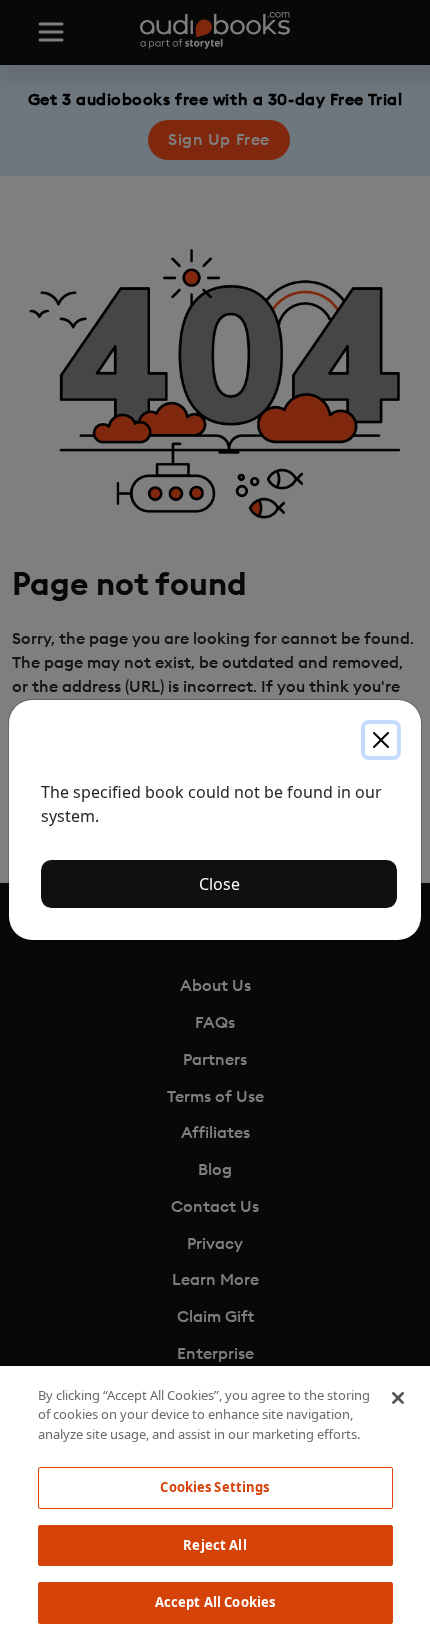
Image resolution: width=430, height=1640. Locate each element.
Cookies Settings (214, 1487)
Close (219, 884)
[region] (215, 1503)
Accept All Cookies (215, 1602)
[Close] (381, 740)
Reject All (214, 1545)
